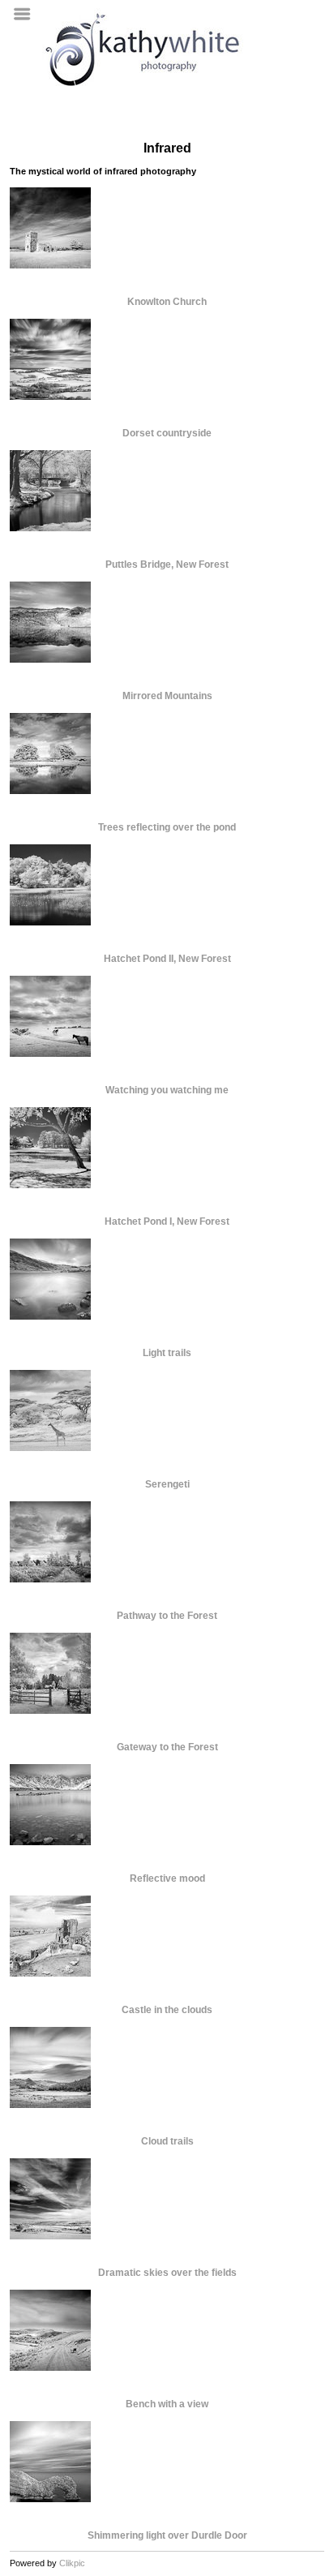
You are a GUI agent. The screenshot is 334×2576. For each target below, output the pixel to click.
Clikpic (72, 2563)
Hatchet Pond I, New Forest (167, 1221)
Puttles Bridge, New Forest (167, 565)
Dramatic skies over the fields (167, 2273)
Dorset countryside (167, 433)
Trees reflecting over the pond (167, 827)
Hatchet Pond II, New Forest (167, 959)
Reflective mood (167, 1878)
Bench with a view (167, 2404)
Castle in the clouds (167, 2010)
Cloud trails (167, 2141)
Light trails (167, 1353)
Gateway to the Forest (167, 1747)
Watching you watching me (167, 1090)
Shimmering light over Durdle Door (167, 2535)
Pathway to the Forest (167, 1616)
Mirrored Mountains (167, 696)
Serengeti (167, 1484)
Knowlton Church (167, 302)
